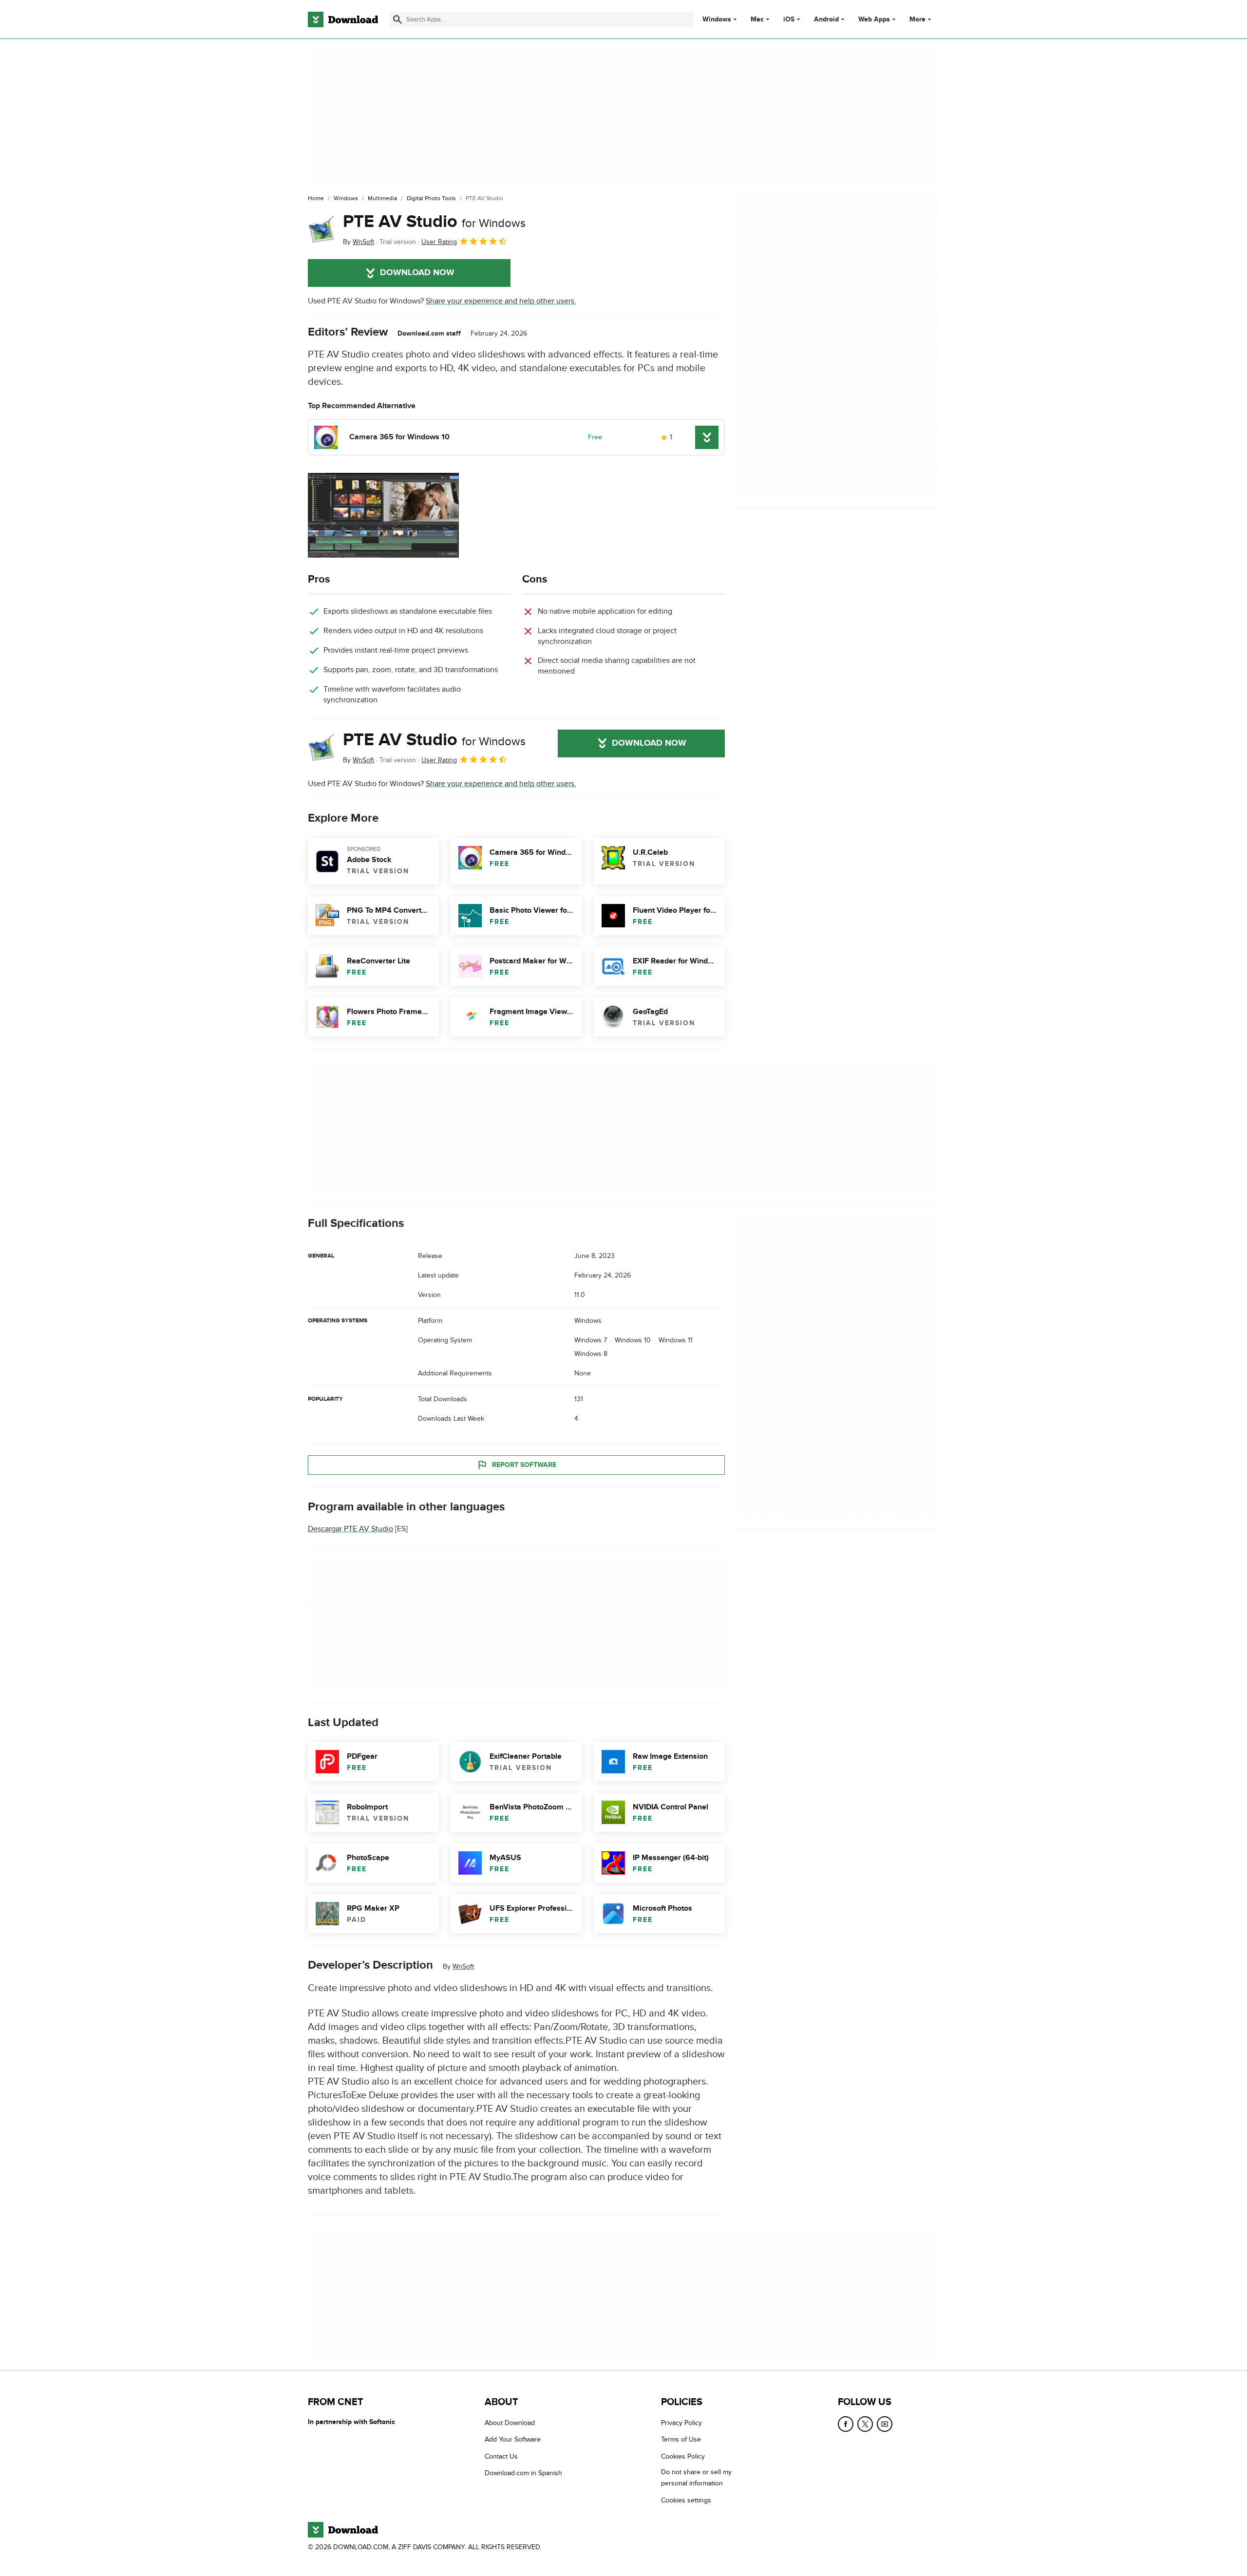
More (917, 19)
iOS (789, 19)
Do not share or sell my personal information (696, 2478)
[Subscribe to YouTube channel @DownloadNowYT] (885, 2424)
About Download (510, 2423)
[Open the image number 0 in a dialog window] (383, 515)
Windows (717, 19)
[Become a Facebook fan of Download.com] (846, 2424)
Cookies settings (686, 2500)
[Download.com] (343, 19)
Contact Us (501, 2456)
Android (826, 19)
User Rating (439, 242)
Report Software (524, 1465)
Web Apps (874, 19)
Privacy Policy (681, 2423)
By (359, 242)
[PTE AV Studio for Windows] (321, 229)
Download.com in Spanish (523, 2473)
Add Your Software (513, 2439)
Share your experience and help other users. (501, 301)
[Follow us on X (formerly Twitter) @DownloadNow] (865, 2424)
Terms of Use (681, 2439)
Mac (757, 19)
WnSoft (463, 1966)
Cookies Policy (683, 2456)
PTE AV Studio (434, 222)
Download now (417, 273)
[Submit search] (397, 19)
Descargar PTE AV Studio (350, 1529)
